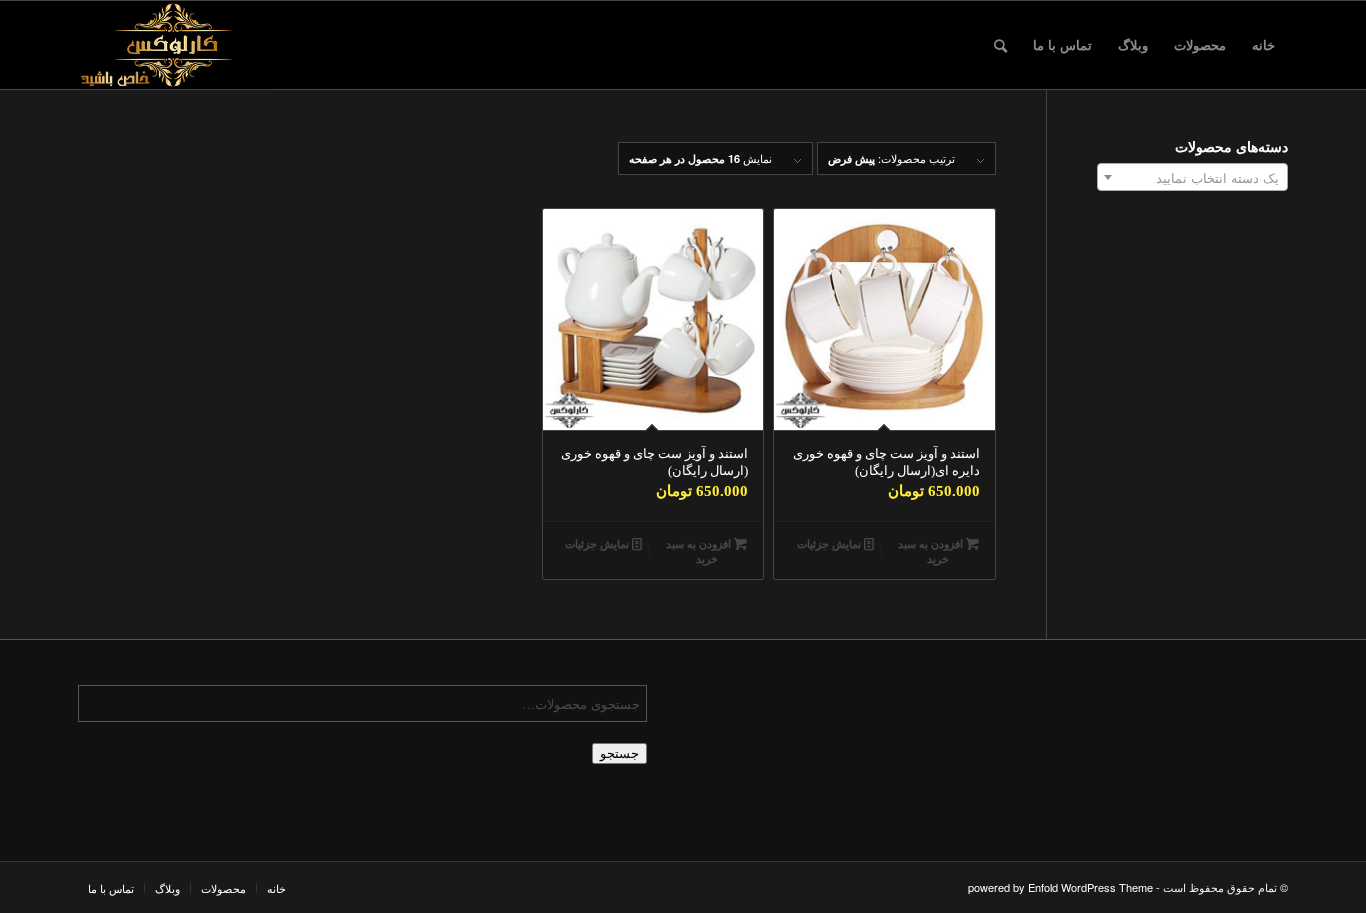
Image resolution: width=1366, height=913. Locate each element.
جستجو (619, 753)
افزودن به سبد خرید (932, 551)
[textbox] (1192, 178)
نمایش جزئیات (830, 543)
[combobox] (1192, 177)
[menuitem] (1263, 45)
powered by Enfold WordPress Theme (1060, 887)
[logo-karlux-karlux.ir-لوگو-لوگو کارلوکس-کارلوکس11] (174, 45)
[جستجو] (1000, 45)
